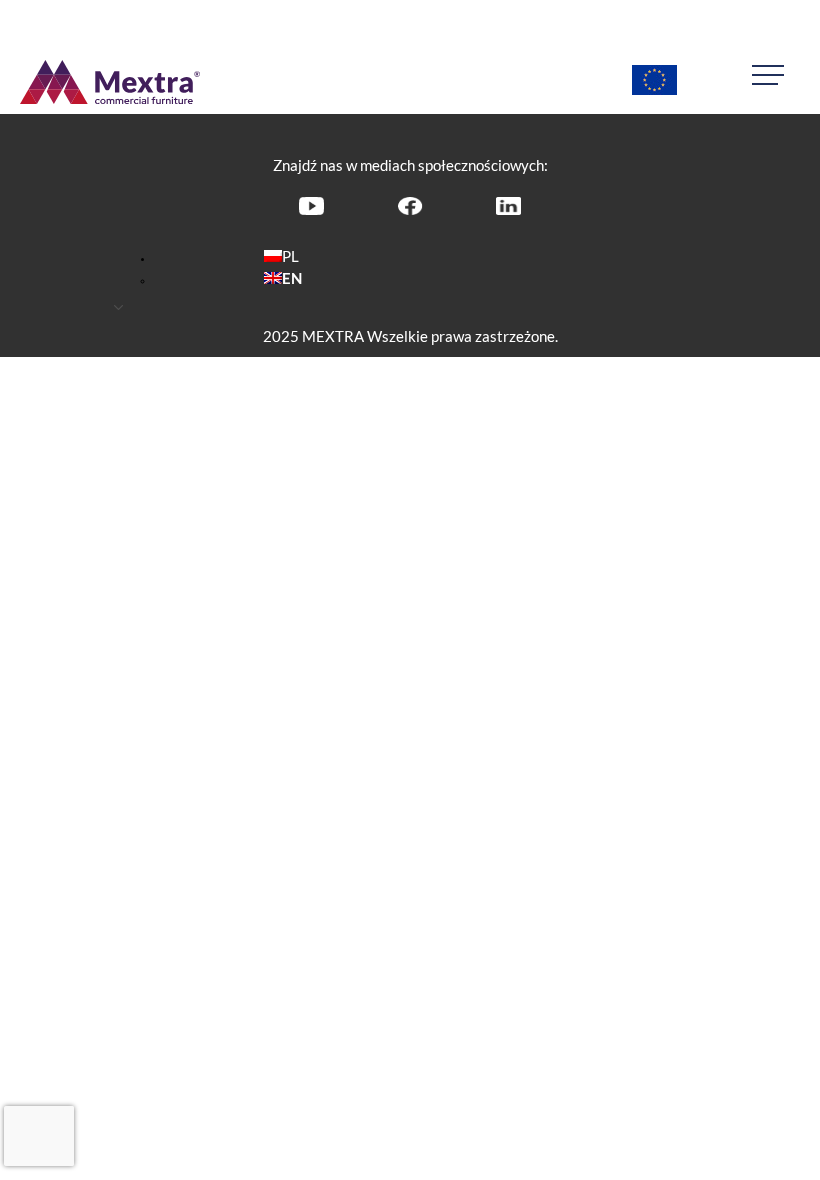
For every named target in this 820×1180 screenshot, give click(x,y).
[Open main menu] (776, 75)
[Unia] (654, 82)
